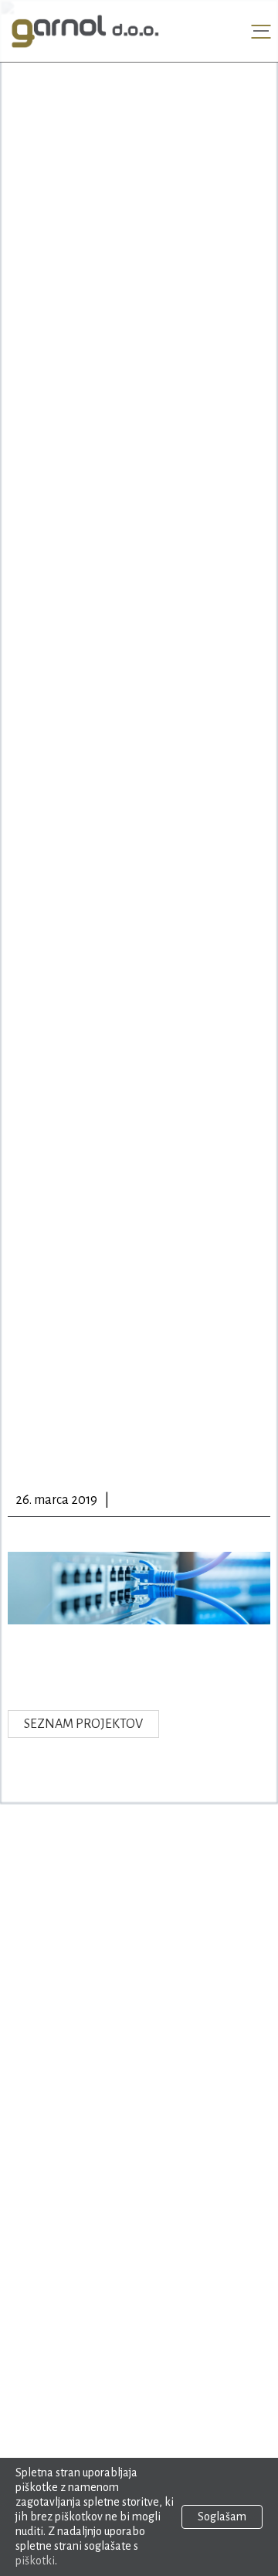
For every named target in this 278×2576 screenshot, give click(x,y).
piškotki (35, 2561)
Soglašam (222, 2517)
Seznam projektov (83, 1724)
